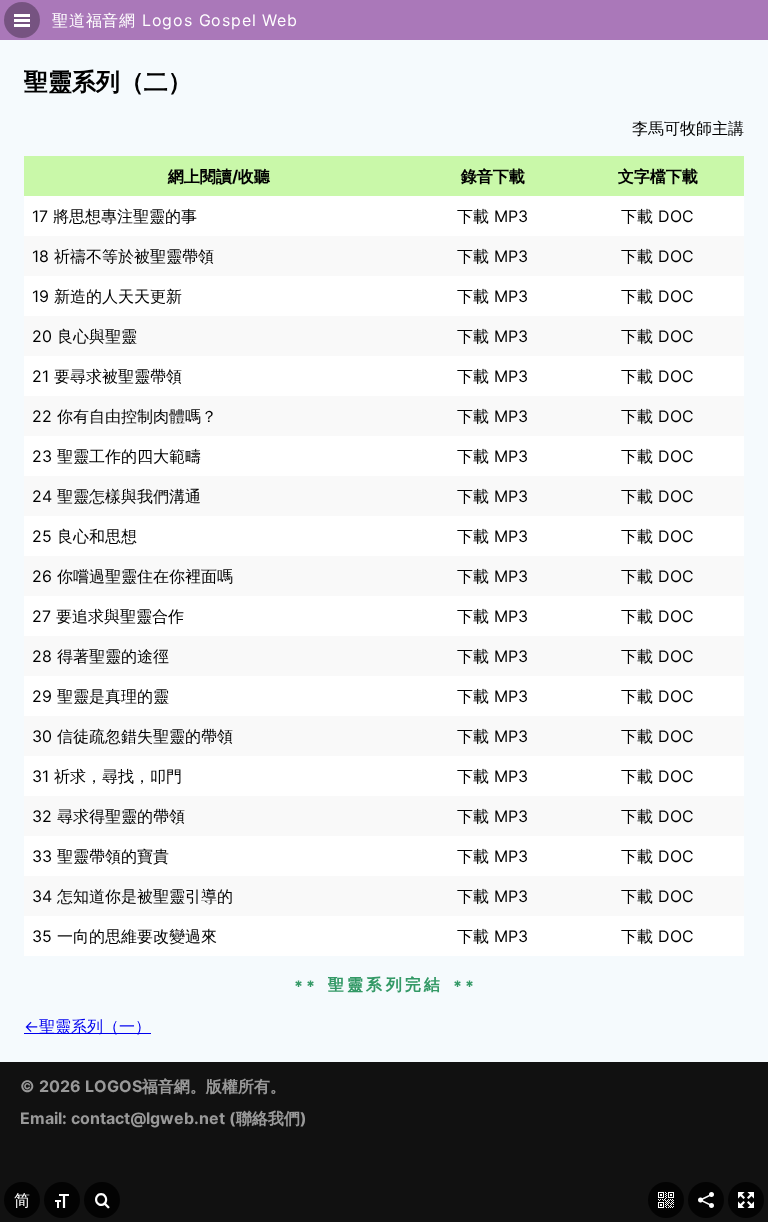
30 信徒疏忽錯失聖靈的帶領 (132, 736)
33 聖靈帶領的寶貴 (100, 856)
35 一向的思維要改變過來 (124, 936)
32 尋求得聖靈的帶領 (108, 816)
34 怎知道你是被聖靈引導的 (132, 896)
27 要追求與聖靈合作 (108, 616)
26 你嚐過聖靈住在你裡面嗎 (132, 576)
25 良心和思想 (84, 536)
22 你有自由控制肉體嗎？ (124, 416)
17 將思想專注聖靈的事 (114, 216)
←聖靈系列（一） (87, 1026)
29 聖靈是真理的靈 (100, 696)
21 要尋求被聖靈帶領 (107, 376)
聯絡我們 (268, 1118)
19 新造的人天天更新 (107, 296)
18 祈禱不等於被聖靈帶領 (123, 256)
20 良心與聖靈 (84, 336)
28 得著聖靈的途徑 (100, 656)
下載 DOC (657, 216)
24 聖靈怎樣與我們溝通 (116, 496)
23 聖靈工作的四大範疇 (116, 456)
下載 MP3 (492, 216)
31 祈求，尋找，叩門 (107, 776)
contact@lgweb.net (148, 1118)
